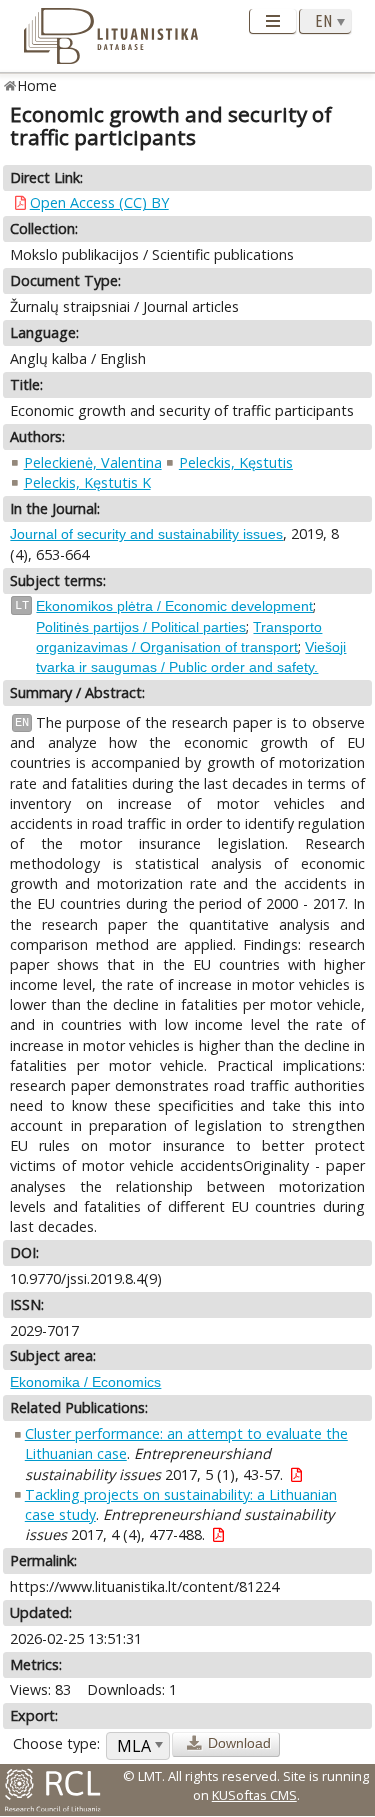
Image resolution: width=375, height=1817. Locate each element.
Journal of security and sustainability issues (146, 534)
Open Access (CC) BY (99, 202)
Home (37, 85)
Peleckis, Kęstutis (236, 462)
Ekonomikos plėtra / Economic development (174, 606)
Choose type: (56, 1743)
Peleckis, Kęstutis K (87, 482)
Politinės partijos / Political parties (141, 627)
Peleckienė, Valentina (93, 462)
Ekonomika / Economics (85, 1382)
